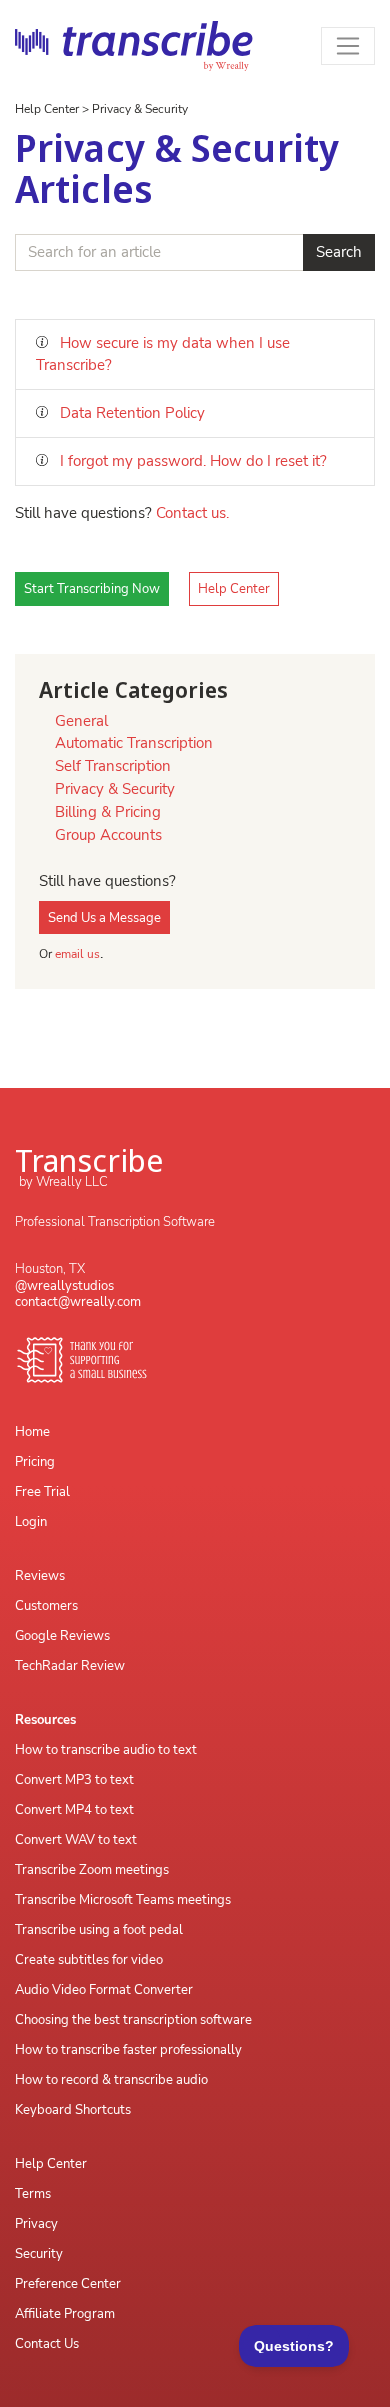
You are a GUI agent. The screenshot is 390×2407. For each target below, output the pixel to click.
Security (39, 2254)
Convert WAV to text (76, 1840)
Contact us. (192, 513)
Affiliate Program (65, 2314)
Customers (46, 1606)
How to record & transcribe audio (111, 2080)
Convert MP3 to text (74, 1780)
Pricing (35, 1462)
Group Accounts (108, 835)
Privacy (36, 2224)
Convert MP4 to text (74, 1810)
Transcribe (89, 1159)
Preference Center (68, 2284)
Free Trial (42, 1492)
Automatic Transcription (134, 743)
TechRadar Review (70, 1666)
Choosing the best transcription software (133, 2020)
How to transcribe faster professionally (128, 2050)
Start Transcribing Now (92, 589)
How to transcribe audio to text (106, 1750)
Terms (33, 2194)
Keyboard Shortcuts (73, 2110)
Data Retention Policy (130, 413)
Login (31, 1522)
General (81, 721)
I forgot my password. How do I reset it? (191, 461)
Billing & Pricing (108, 812)
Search (339, 252)
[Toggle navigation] (348, 46)
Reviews (40, 1576)
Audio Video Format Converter (104, 1990)
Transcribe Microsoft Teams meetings (123, 1900)
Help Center (47, 109)
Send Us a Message (104, 918)
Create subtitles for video (89, 1960)
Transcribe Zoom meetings (92, 1870)
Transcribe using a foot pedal (99, 1930)
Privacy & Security (140, 109)
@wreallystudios (64, 1286)
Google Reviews (62, 1636)
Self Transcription (113, 766)
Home (32, 1432)
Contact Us (47, 2344)
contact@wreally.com (78, 1302)
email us (77, 954)
